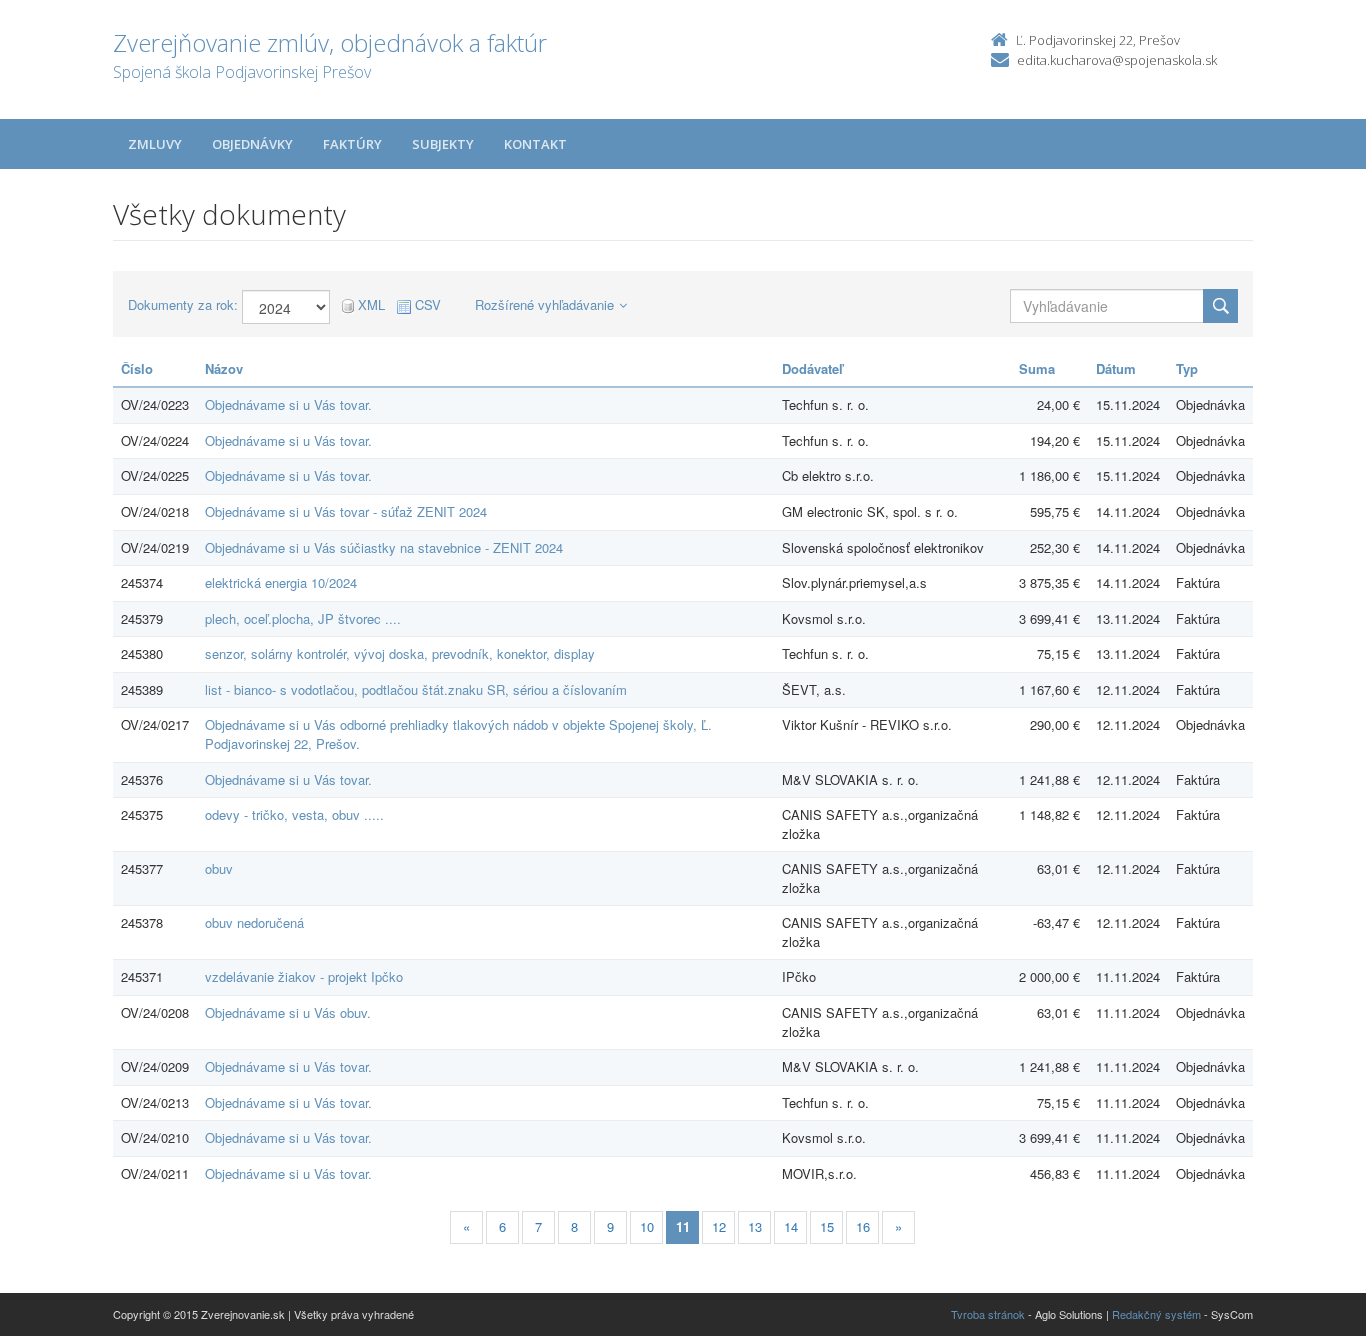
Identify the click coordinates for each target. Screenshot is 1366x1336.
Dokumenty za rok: (183, 305)
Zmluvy (155, 144)
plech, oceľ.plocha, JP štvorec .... (303, 618)
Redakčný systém (1156, 1314)
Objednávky (252, 144)
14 (791, 1226)
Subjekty (443, 144)
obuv (219, 868)
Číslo (137, 368)
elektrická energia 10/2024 (281, 582)
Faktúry (352, 144)
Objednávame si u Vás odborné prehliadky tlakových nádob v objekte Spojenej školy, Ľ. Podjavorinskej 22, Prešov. (458, 734)
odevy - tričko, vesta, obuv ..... (294, 814)
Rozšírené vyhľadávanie (544, 304)
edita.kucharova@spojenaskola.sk (1117, 60)
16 (863, 1226)
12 (719, 1226)
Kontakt (535, 144)
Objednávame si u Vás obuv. (288, 1012)
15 (827, 1226)
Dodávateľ (812, 368)
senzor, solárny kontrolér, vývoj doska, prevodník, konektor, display (400, 653)
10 (647, 1226)
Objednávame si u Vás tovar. (288, 404)
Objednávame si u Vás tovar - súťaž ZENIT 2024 (346, 511)
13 (755, 1226)
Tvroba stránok (988, 1314)
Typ (1187, 368)
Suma (1037, 368)
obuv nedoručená (254, 922)
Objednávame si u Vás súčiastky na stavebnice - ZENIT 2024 (384, 547)
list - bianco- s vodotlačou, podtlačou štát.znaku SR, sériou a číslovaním (416, 689)
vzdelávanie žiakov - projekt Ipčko (304, 976)
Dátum (1116, 368)
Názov (224, 368)
